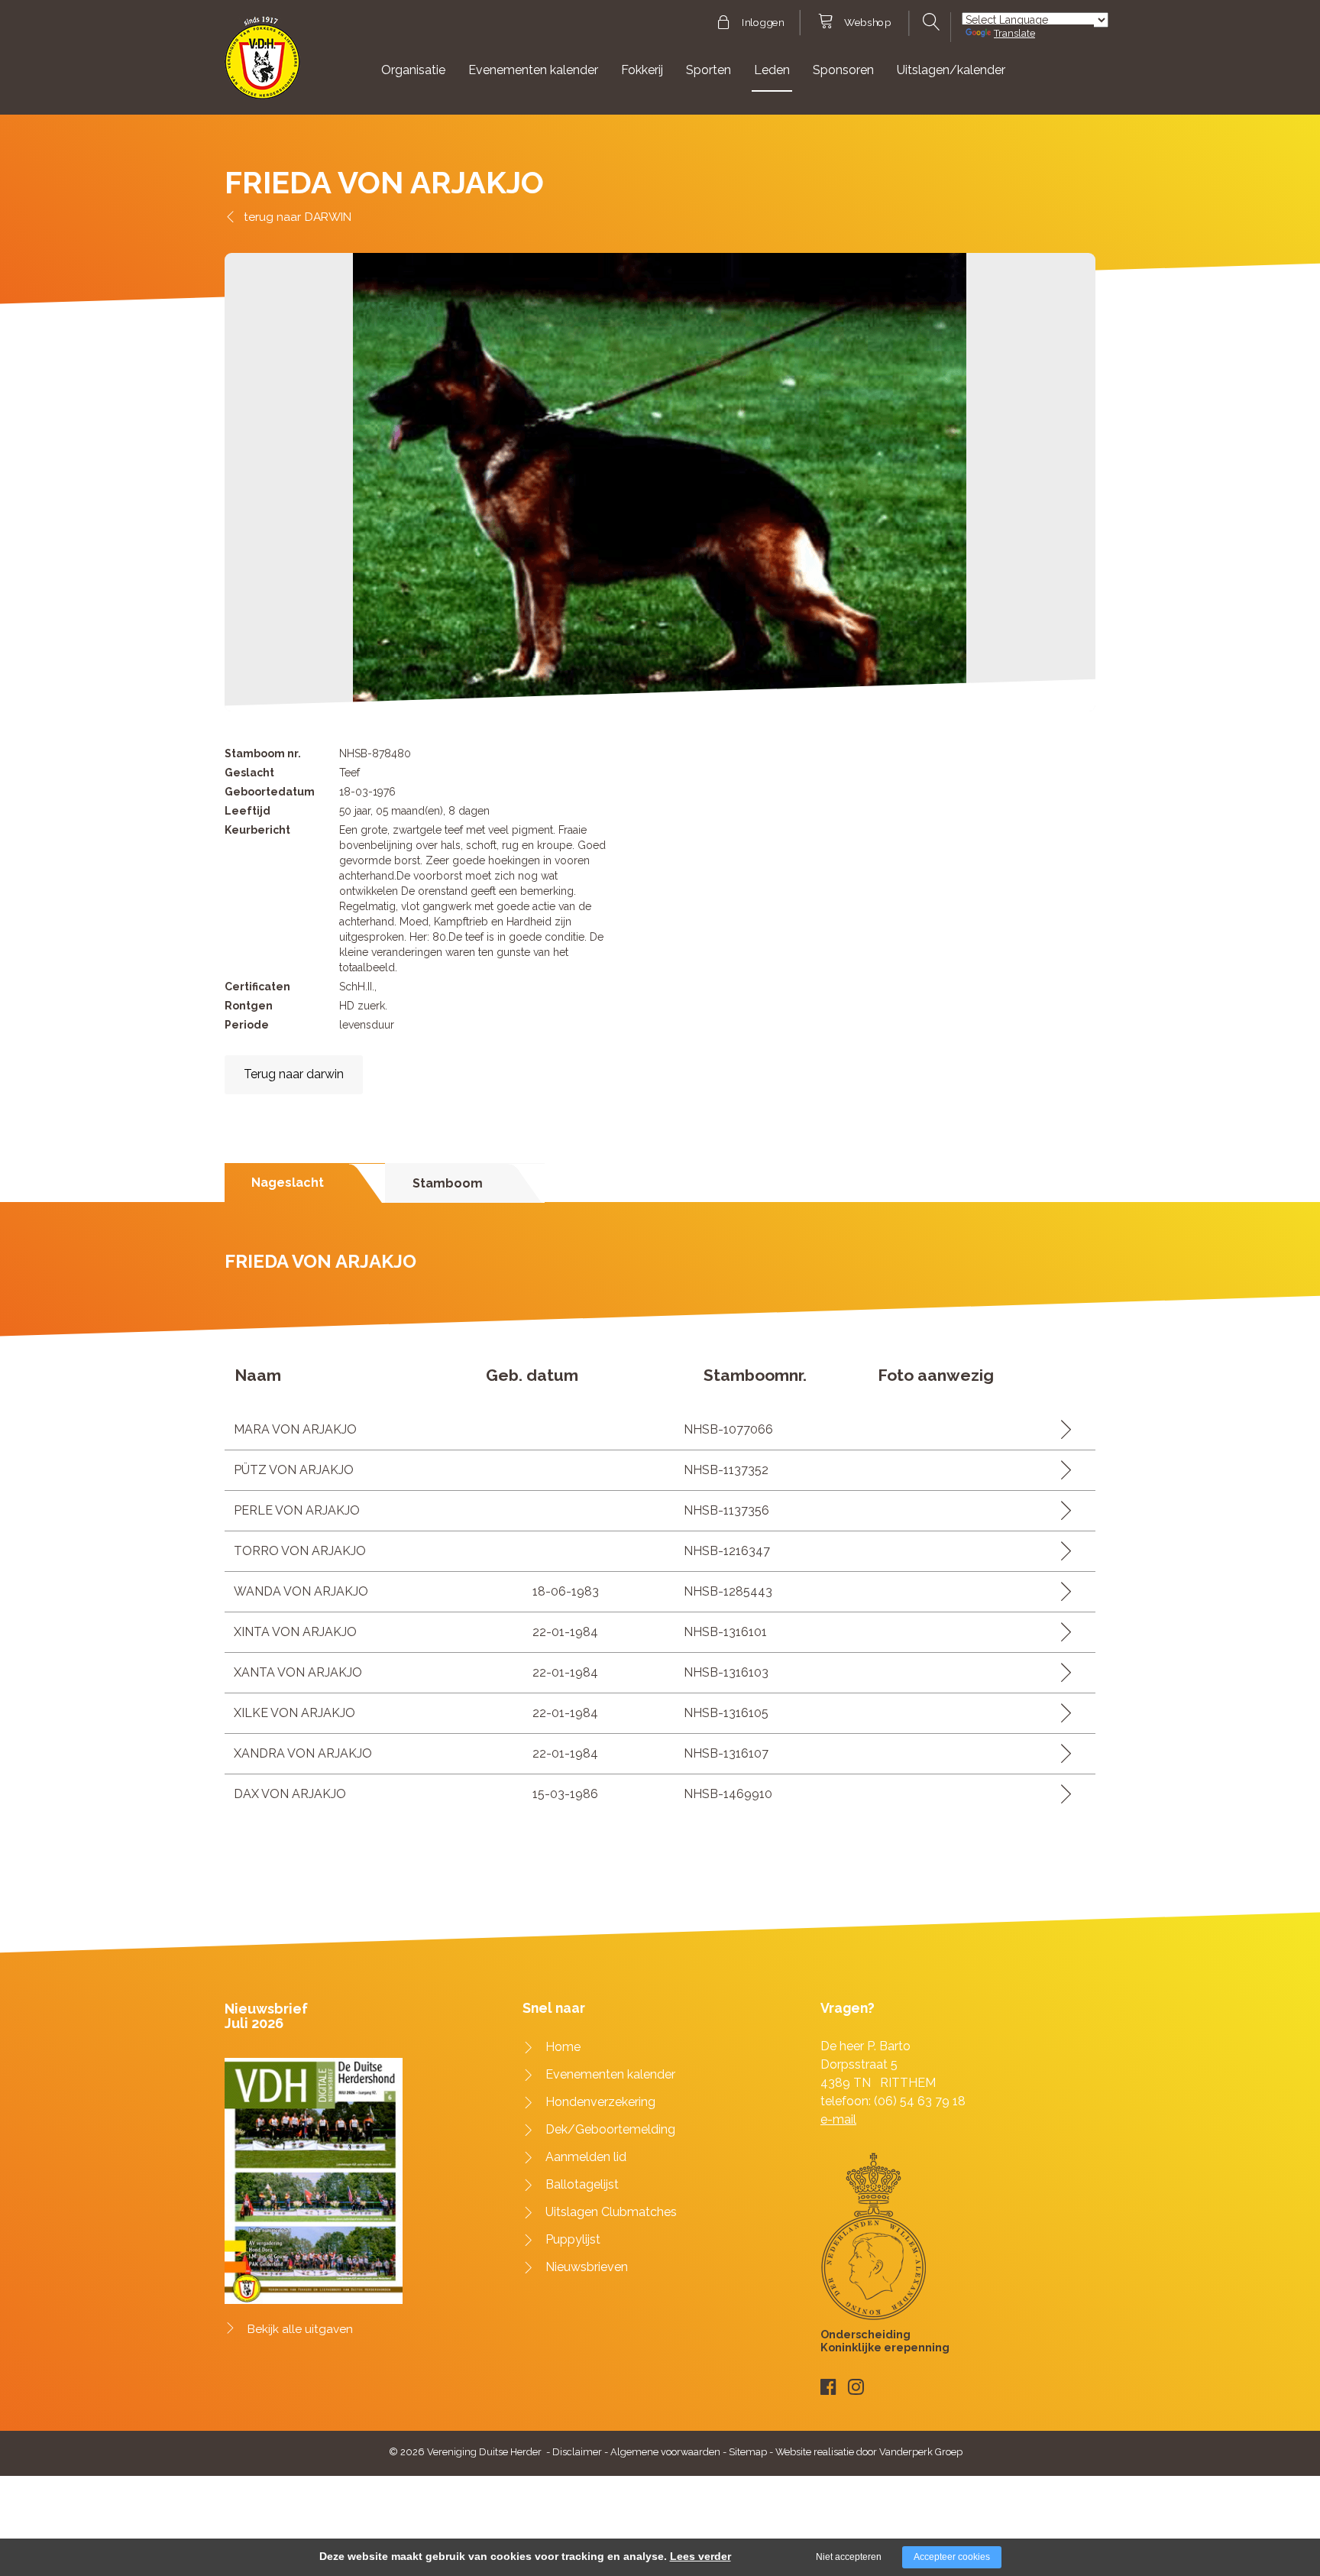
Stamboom (448, 1183)
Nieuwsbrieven (587, 2267)
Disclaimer (577, 2452)
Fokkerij (642, 70)
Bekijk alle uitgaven (300, 2329)
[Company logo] (262, 65)
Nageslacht (288, 1183)
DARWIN (328, 217)
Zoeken (929, 22)
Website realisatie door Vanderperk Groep (869, 2452)
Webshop (867, 23)
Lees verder (700, 2556)
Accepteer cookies (952, 2557)
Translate (1014, 33)
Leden (772, 70)
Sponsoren (843, 70)
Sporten (709, 70)
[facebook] (828, 2387)
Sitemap (748, 2452)
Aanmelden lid (586, 2157)
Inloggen (763, 23)
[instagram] (856, 2387)
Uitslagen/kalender (951, 70)
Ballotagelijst (582, 2184)
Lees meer (1061, 1429)
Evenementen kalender (533, 70)
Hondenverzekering (600, 2102)
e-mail (838, 2119)
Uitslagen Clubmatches (611, 2212)
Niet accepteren (849, 2557)
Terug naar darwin (294, 1074)
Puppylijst (573, 2239)
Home (563, 2047)
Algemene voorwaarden (665, 2452)
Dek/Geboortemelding (610, 2129)
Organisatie (413, 70)
